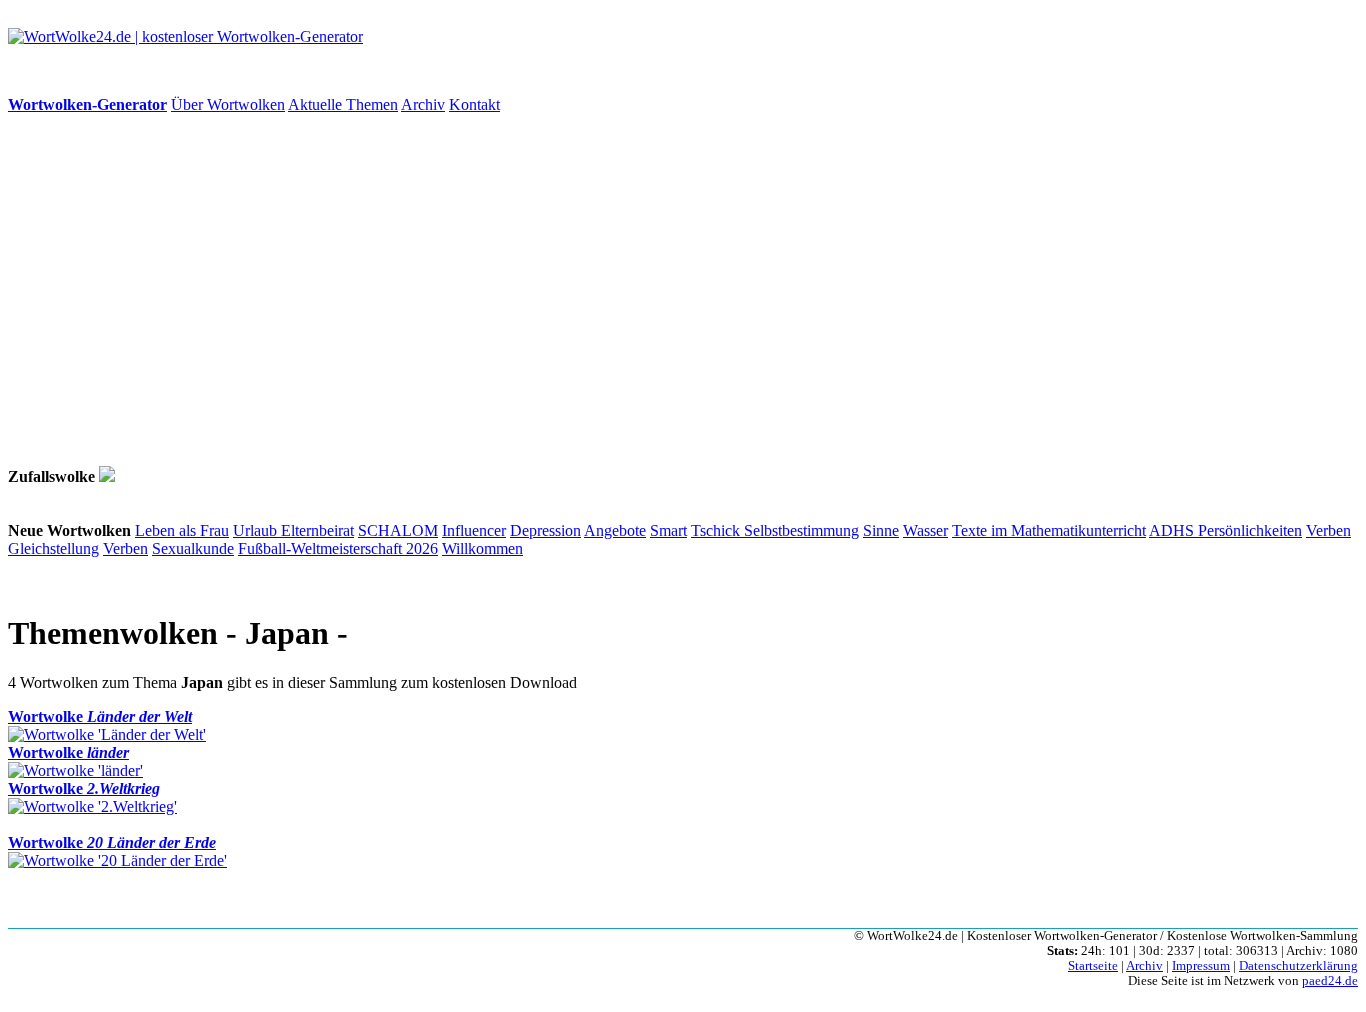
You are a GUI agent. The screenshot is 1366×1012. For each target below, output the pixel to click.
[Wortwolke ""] (107, 476)
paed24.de (1330, 981)
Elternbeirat (317, 530)
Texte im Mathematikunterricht (1049, 530)
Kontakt (474, 104)
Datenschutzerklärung (1298, 966)
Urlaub (257, 530)
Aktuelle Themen (343, 104)
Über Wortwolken (228, 104)
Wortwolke (100, 716)
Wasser (925, 530)
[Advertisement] (608, 290)
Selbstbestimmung (801, 530)
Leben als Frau (182, 530)
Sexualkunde (193, 548)
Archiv (423, 104)
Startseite (1093, 966)
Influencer (474, 530)
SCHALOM (398, 530)
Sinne (881, 530)
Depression (545, 530)
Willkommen (482, 548)
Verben (1328, 530)
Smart (668, 530)
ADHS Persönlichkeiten (1225, 530)
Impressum (1201, 966)
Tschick (717, 530)
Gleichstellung (53, 548)
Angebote (615, 530)
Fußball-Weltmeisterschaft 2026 (338, 548)
